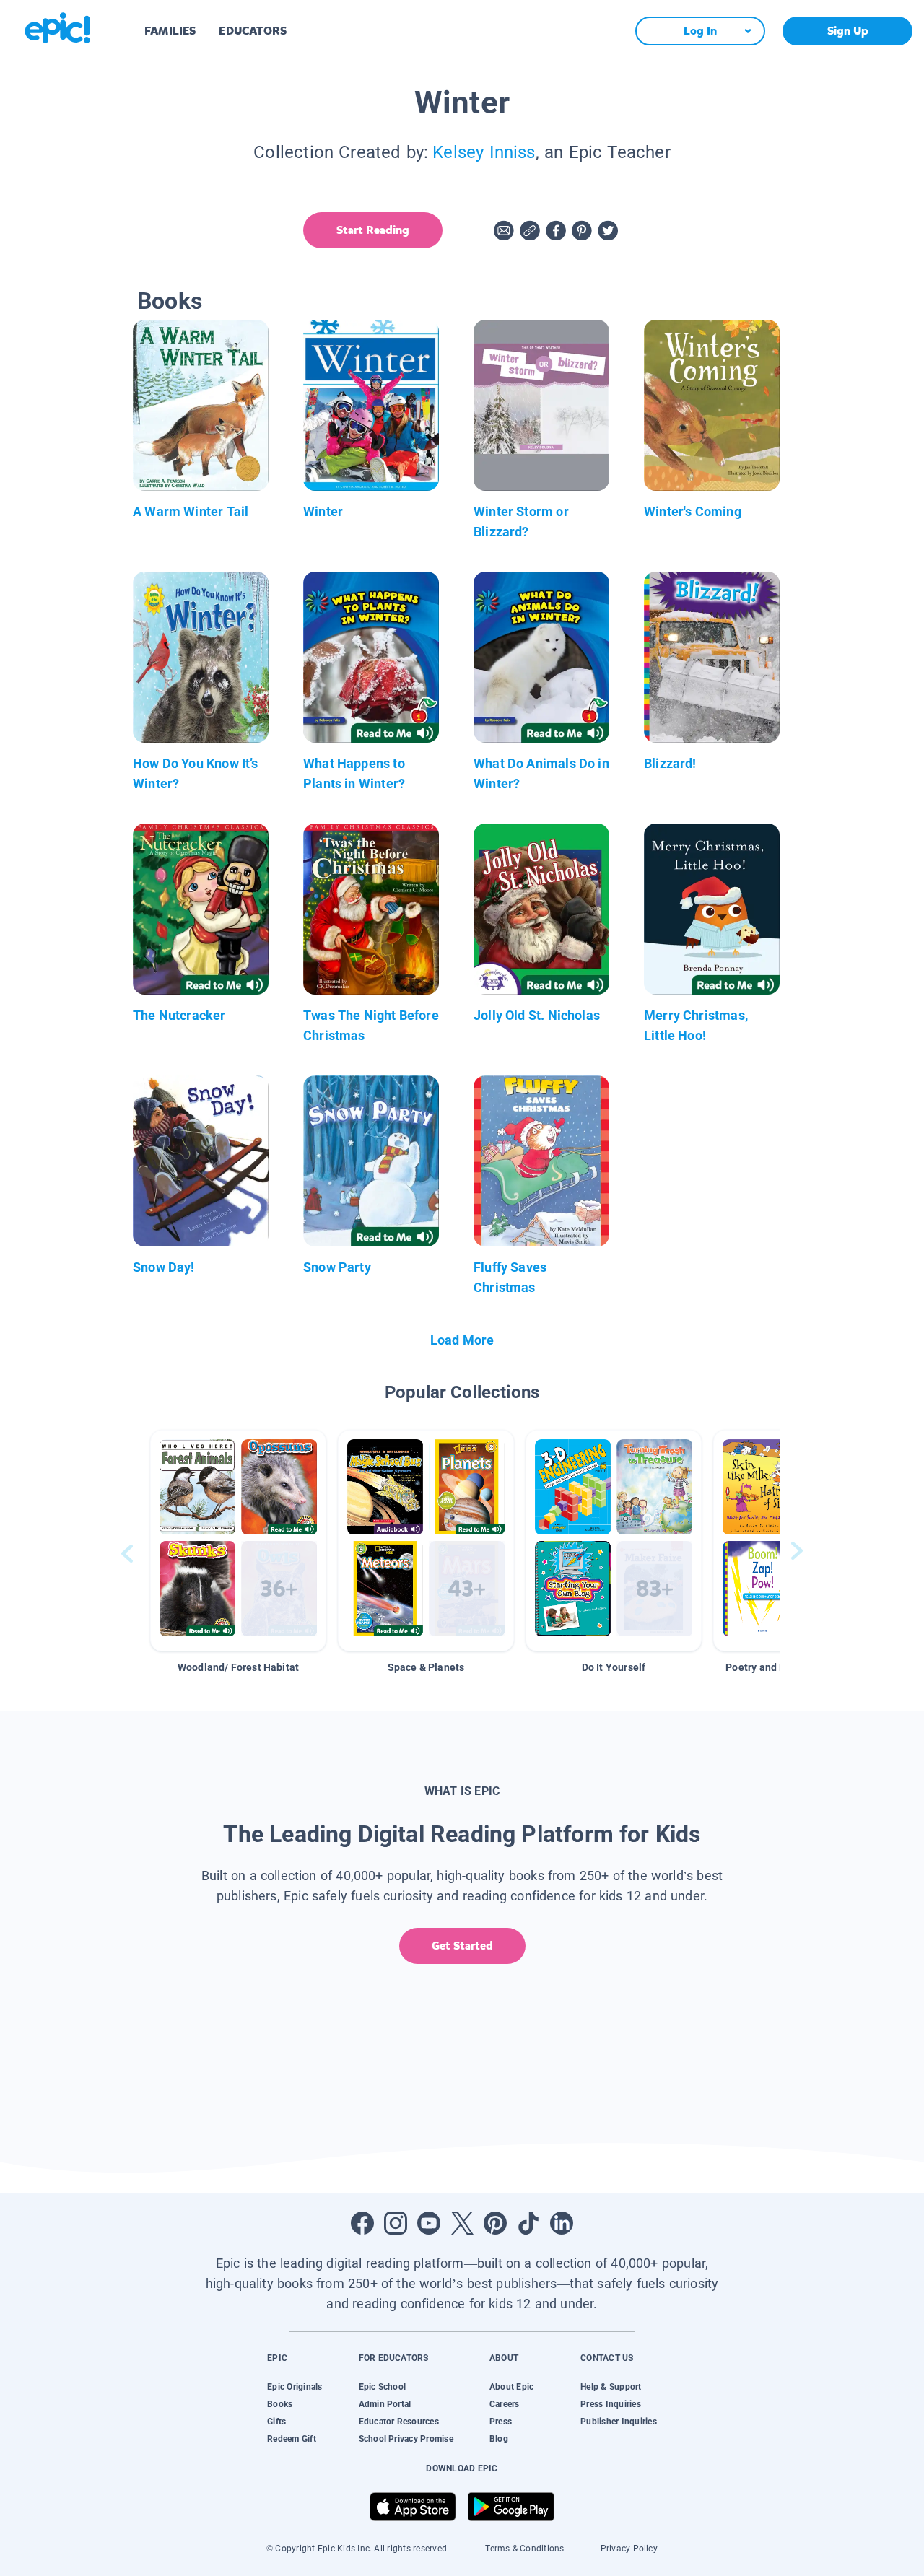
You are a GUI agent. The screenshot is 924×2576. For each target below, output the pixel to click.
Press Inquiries (611, 2404)
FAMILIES (170, 31)
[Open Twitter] (462, 2223)
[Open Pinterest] (495, 2223)
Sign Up (848, 31)
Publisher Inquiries (619, 2422)
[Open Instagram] (396, 2223)
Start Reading (373, 230)
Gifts (276, 2422)
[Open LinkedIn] (562, 2223)
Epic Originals (295, 2387)
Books (280, 2404)
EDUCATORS (253, 31)
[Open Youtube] (429, 2223)
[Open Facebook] (362, 2223)
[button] (238, 1541)
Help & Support (611, 2387)
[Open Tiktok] (528, 2223)
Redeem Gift (292, 2439)
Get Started (462, 1946)
